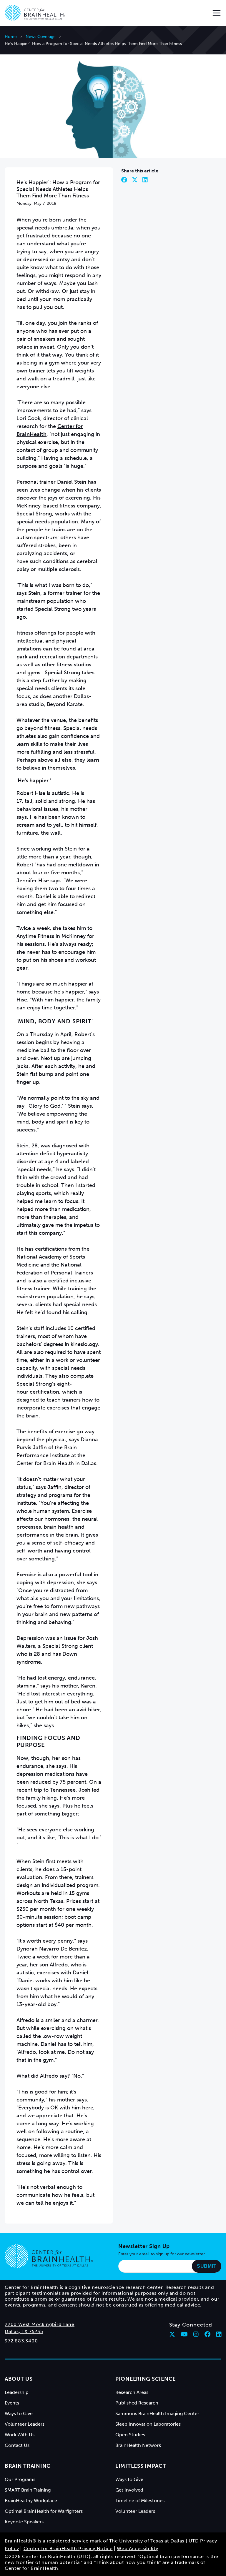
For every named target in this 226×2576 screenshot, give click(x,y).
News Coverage (41, 37)
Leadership (17, 2392)
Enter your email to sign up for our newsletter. (162, 2254)
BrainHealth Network (138, 2445)
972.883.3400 (21, 2341)
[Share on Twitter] (135, 180)
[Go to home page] (49, 2256)
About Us (19, 2379)
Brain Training (28, 2466)
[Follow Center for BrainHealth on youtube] (184, 2334)
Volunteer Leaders (25, 2424)
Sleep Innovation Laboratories (148, 2424)
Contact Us (17, 2445)
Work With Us (20, 2435)
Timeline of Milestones (140, 2501)
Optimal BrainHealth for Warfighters (44, 2511)
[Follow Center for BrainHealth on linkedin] (219, 2334)
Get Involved (129, 2490)
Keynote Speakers (24, 2522)
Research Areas (132, 2392)
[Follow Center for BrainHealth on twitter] (172, 2334)
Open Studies (130, 2435)
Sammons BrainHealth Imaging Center (157, 2413)
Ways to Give (19, 2413)
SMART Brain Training (28, 2490)
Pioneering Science (146, 2379)
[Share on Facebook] (124, 180)
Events (12, 2403)
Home (11, 37)
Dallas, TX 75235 (24, 2331)
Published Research (137, 2403)
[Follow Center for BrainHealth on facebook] (207, 2334)
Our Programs (20, 2479)
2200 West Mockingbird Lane (40, 2324)
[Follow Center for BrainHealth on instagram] (196, 2334)
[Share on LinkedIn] (145, 180)
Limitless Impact (141, 2466)
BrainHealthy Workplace (31, 2501)
